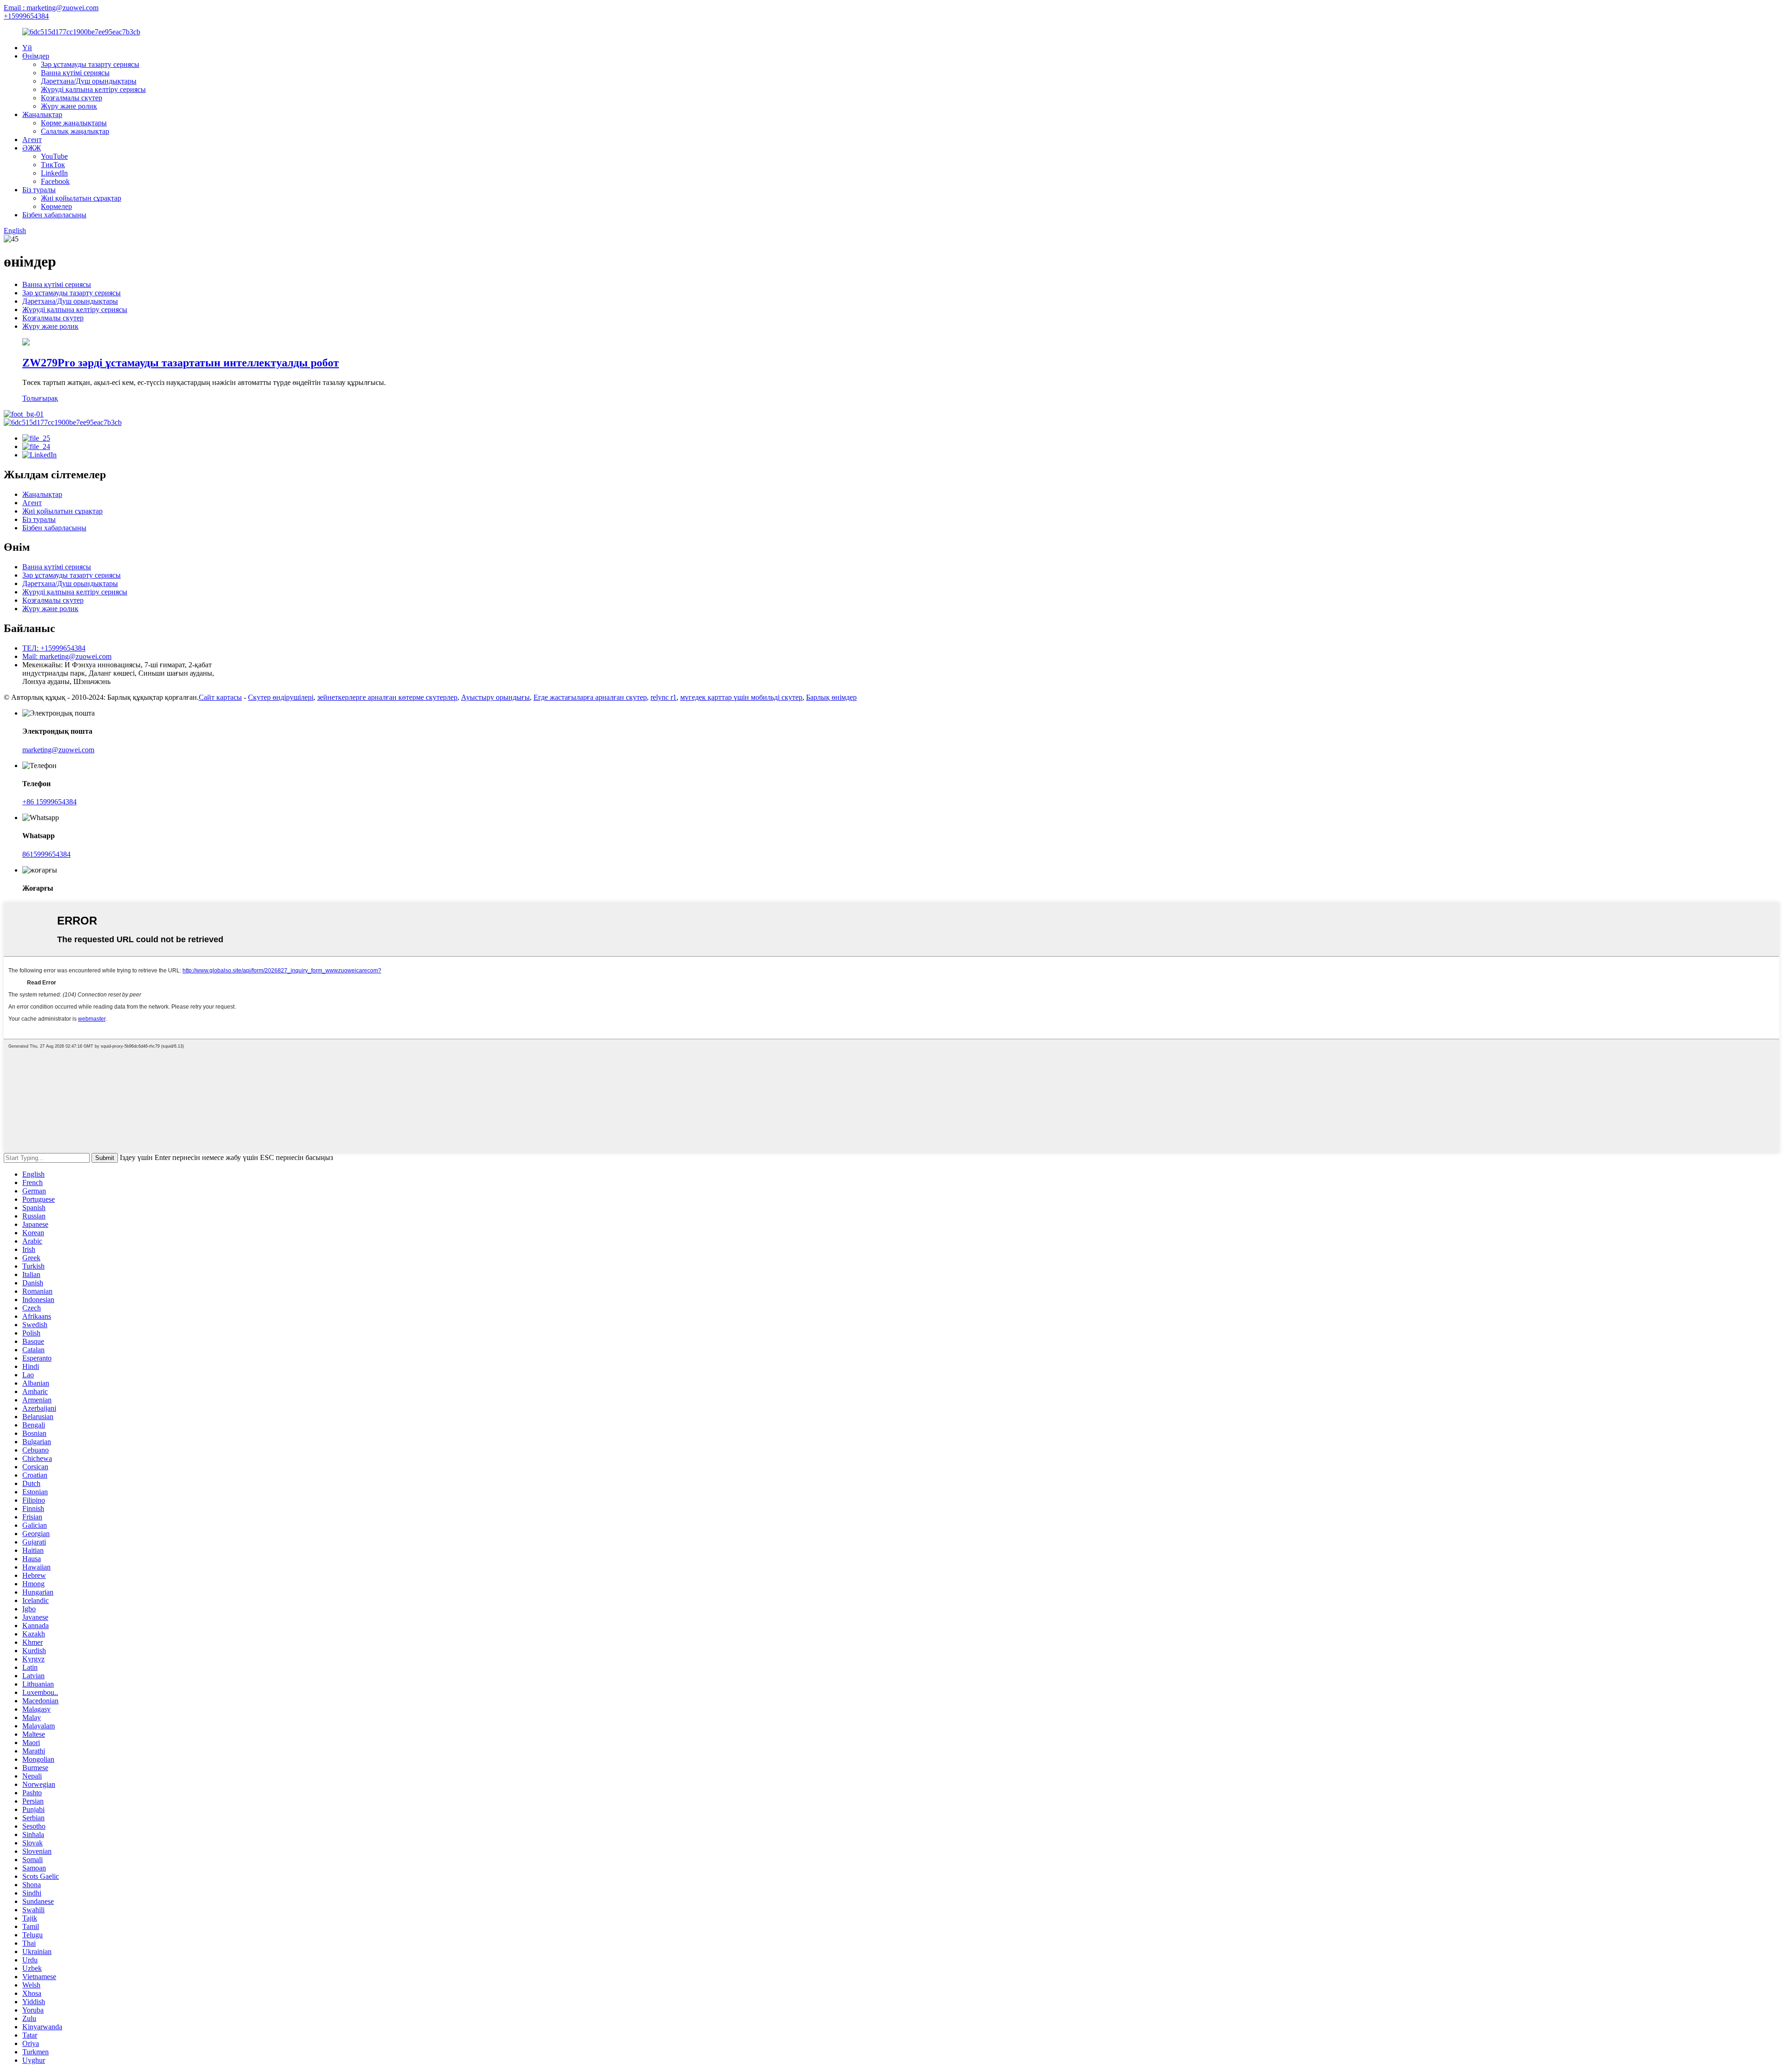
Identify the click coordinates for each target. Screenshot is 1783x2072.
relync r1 (664, 697)
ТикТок (53, 165)
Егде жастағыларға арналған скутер (590, 697)
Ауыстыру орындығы (495, 697)
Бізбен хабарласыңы (54, 215)
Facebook (55, 181)
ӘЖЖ (32, 148)
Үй (27, 48)
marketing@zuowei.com (58, 750)
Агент (32, 140)
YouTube (54, 156)
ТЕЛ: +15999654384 (54, 648)
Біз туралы (39, 190)
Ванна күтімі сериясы (75, 73)
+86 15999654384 (49, 802)
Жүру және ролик (69, 106)
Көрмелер (56, 206)
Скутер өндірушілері (281, 697)
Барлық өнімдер (831, 697)
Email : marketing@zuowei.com (51, 8)
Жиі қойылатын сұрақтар (81, 198)
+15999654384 (26, 16)
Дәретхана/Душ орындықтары (89, 81)
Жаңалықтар (42, 114)
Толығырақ (40, 398)
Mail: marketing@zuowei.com (67, 656)
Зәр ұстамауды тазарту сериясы (90, 64)
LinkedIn (54, 173)
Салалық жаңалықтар (75, 131)
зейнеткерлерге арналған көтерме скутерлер (387, 697)
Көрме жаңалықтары (74, 123)
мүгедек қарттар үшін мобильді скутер (741, 697)
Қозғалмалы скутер (72, 98)
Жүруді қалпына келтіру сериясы (93, 89)
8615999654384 (46, 854)
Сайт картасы (220, 697)
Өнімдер (36, 56)
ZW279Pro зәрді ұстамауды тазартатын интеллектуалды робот (181, 363)
